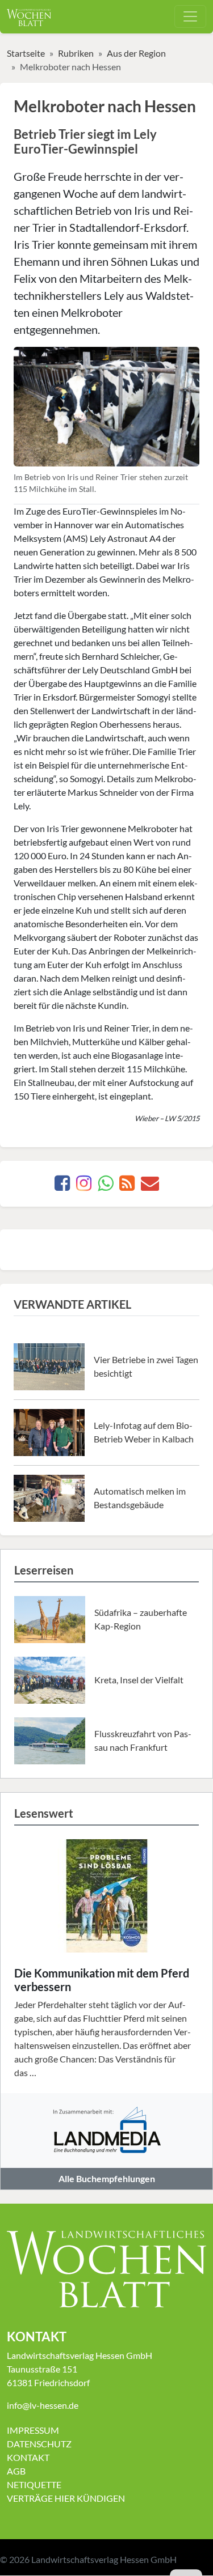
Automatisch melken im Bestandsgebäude (140, 1498)
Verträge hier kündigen (66, 2498)
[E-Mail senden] (150, 1186)
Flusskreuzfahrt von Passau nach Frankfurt (143, 1740)
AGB (16, 2471)
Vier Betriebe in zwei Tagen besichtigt (146, 1366)
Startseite (26, 53)
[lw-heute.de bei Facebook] (62, 1186)
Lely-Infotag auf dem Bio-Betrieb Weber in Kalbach (144, 1432)
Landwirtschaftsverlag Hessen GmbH (104, 2559)
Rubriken (76, 53)
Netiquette (34, 2484)
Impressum (33, 2430)
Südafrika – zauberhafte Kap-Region (141, 1619)
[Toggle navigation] (190, 16)
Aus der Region (136, 53)
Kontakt (28, 2457)
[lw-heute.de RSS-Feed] (127, 1186)
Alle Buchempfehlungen (107, 2178)
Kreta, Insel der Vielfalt (139, 1680)
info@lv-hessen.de (43, 2405)
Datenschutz (39, 2444)
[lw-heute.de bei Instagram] (84, 1186)
